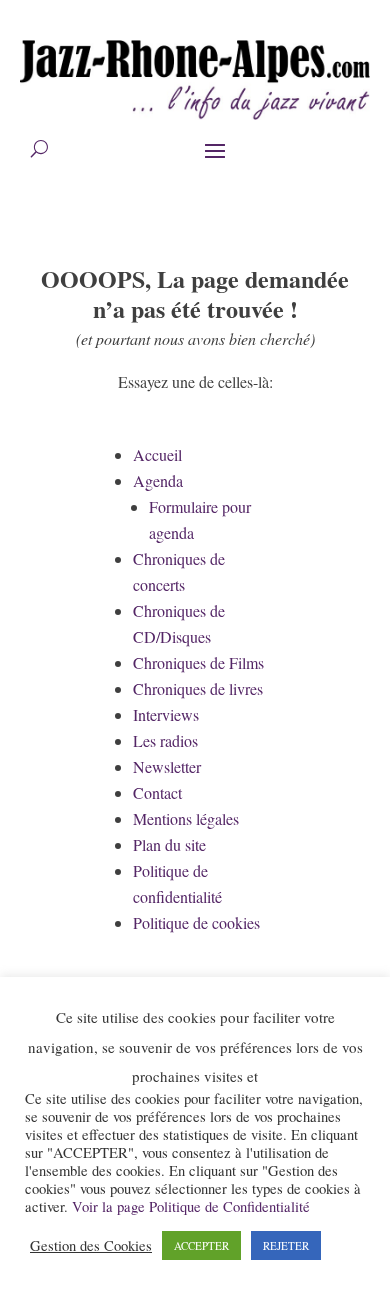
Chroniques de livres (198, 688)
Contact (157, 792)
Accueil (157, 454)
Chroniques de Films (198, 662)
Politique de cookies (196, 922)
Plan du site (169, 844)
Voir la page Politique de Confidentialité (191, 1206)
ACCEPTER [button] (201, 1245)
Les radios (165, 740)
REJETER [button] (286, 1245)
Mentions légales (186, 818)
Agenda (158, 480)
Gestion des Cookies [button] (91, 1246)
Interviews (166, 714)
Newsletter (167, 766)
